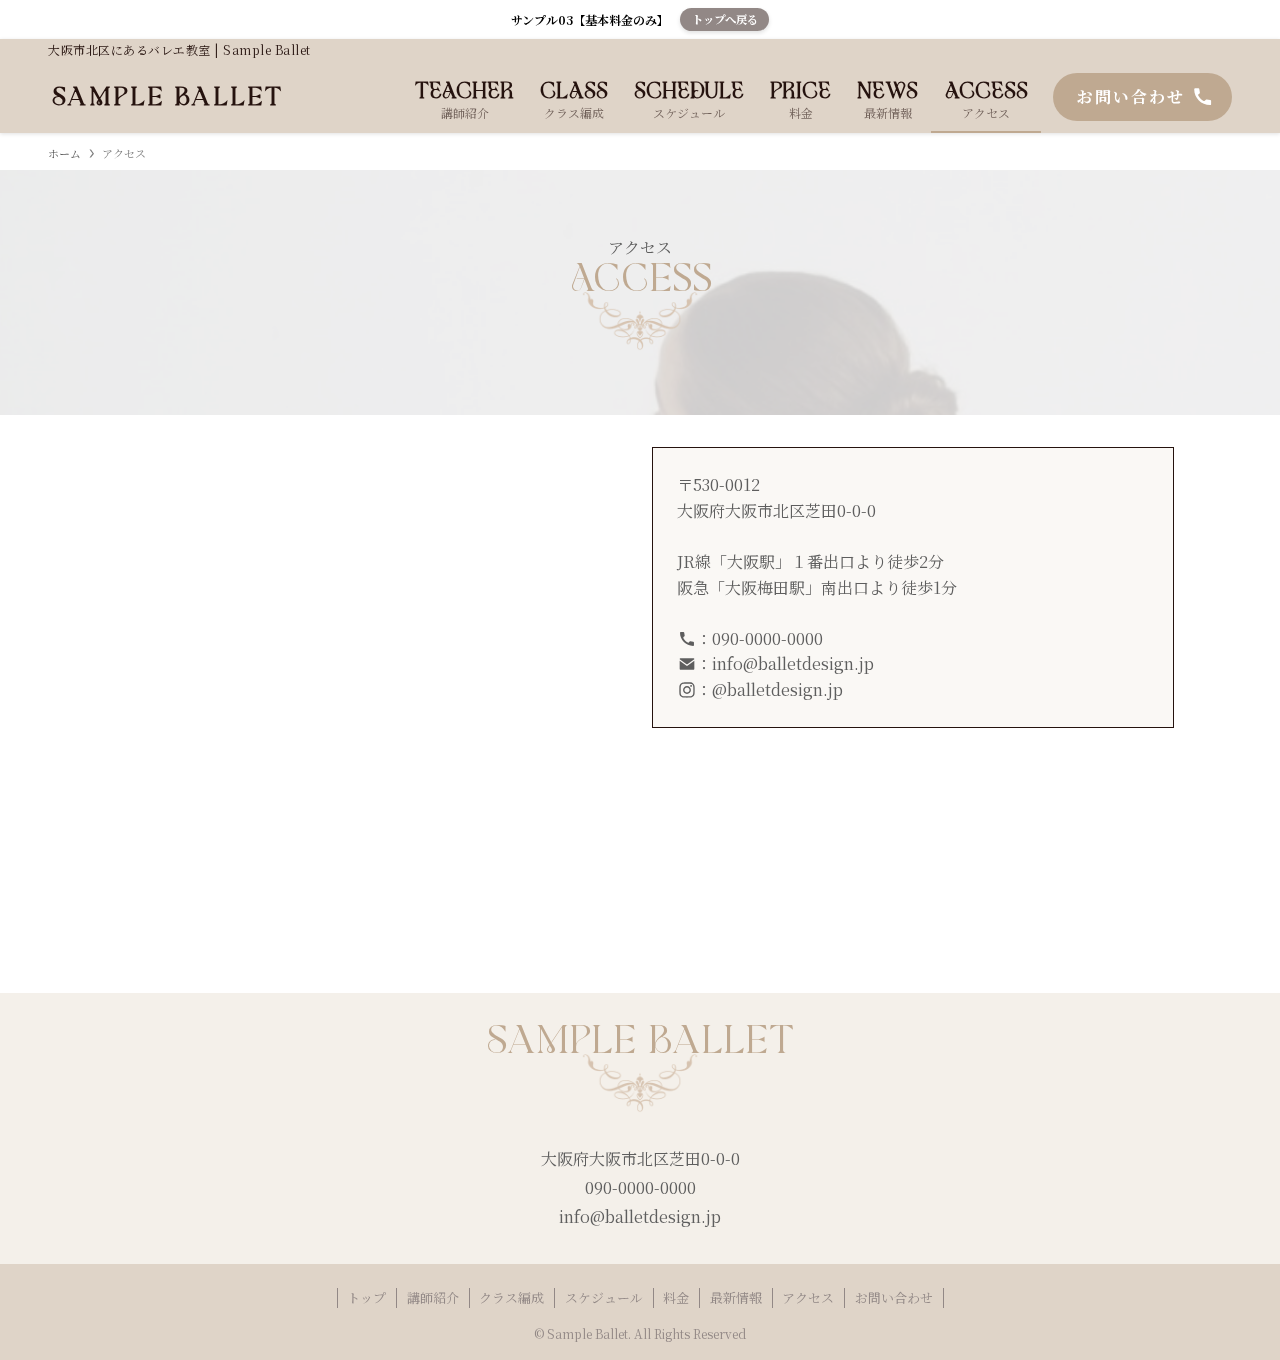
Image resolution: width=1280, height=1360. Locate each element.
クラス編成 (511, 1297)
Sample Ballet (167, 97)
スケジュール (604, 1297)
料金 (676, 1297)
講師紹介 (433, 1297)
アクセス (808, 1297)
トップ (366, 1297)
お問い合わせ (894, 1297)
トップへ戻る (725, 19)
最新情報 (736, 1297)
